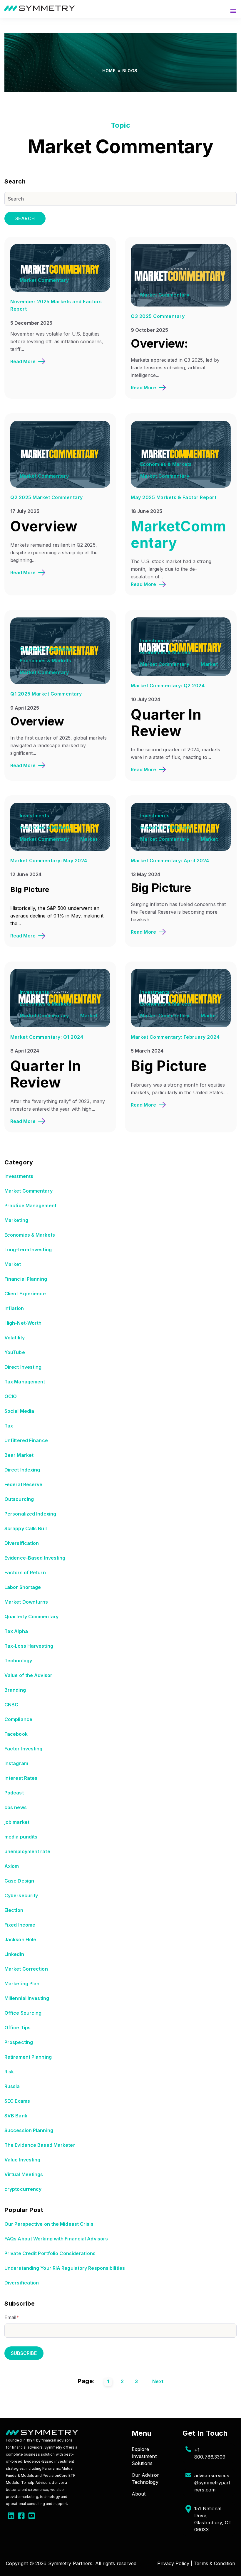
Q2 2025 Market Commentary (47, 497)
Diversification (22, 1543)
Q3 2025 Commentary (158, 316)
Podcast (14, 1793)
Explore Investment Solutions (144, 2456)
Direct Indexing (22, 1470)
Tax (9, 1426)
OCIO (11, 1396)
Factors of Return (25, 1572)
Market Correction (26, 1969)
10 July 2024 (145, 699)
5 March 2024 (147, 1051)
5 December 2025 (31, 323)
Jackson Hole (20, 1939)
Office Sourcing (23, 2013)
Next (158, 2381)
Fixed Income (20, 1925)
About (139, 2494)
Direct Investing (23, 1367)
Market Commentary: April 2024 (170, 861)
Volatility (15, 1338)
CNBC (11, 1705)
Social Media (19, 1411)
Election (14, 1910)
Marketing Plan (22, 1984)
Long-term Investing (28, 1250)
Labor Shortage (23, 1587)
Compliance (18, 1719)
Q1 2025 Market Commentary (46, 694)
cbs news (16, 1807)
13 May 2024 (145, 874)
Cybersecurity (21, 1895)
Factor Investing (24, 1749)
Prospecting (19, 2042)
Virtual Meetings (24, 2174)
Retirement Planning (28, 2057)
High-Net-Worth (23, 1323)
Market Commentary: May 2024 (49, 861)
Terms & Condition (214, 2563)
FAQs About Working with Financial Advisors (56, 2239)
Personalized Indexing (30, 1514)
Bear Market (19, 1455)
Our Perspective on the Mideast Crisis (49, 2224)
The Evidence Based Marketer (40, 2145)
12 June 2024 (26, 874)
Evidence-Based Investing (35, 1558)
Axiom (12, 1866)
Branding (15, 1690)
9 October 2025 (149, 330)
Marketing (16, 1220)
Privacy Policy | (175, 2563)
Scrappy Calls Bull (26, 1528)
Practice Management (30, 1205)
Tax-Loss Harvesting (29, 1646)
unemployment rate (27, 1851)
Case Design (19, 1881)
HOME (109, 71)
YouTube (15, 1352)
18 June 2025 (147, 511)
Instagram (16, 1763)
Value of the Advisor (28, 1675)
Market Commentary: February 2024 (175, 1037)
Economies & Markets (166, 464)
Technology (18, 1661)
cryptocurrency (23, 2189)
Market (209, 664)
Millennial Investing (27, 1998)
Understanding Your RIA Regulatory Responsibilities (65, 2268)
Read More (23, 361)
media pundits (21, 1837)
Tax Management (25, 1382)
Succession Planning (29, 2130)
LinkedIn (14, 1954)
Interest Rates (21, 1778)
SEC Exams (17, 2101)
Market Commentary (44, 280)
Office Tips (17, 2028)
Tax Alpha (16, 1631)
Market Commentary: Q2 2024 (168, 686)
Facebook (16, 1734)
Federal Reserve (24, 1484)
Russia (12, 2086)
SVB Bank (16, 2116)
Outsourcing (19, 1499)
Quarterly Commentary (47, 649)
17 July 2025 (25, 511)
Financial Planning (26, 1279)
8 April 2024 (25, 1051)
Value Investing (22, 2160)
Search (25, 218)
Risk (9, 2072)
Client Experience (25, 1294)
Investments (155, 641)
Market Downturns (26, 1602)
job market (17, 1822)
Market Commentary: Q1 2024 (47, 1037)
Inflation (14, 1308)
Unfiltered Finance (26, 1440)
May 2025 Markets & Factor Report (174, 497)
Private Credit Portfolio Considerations (50, 2253)
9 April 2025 (25, 708)
